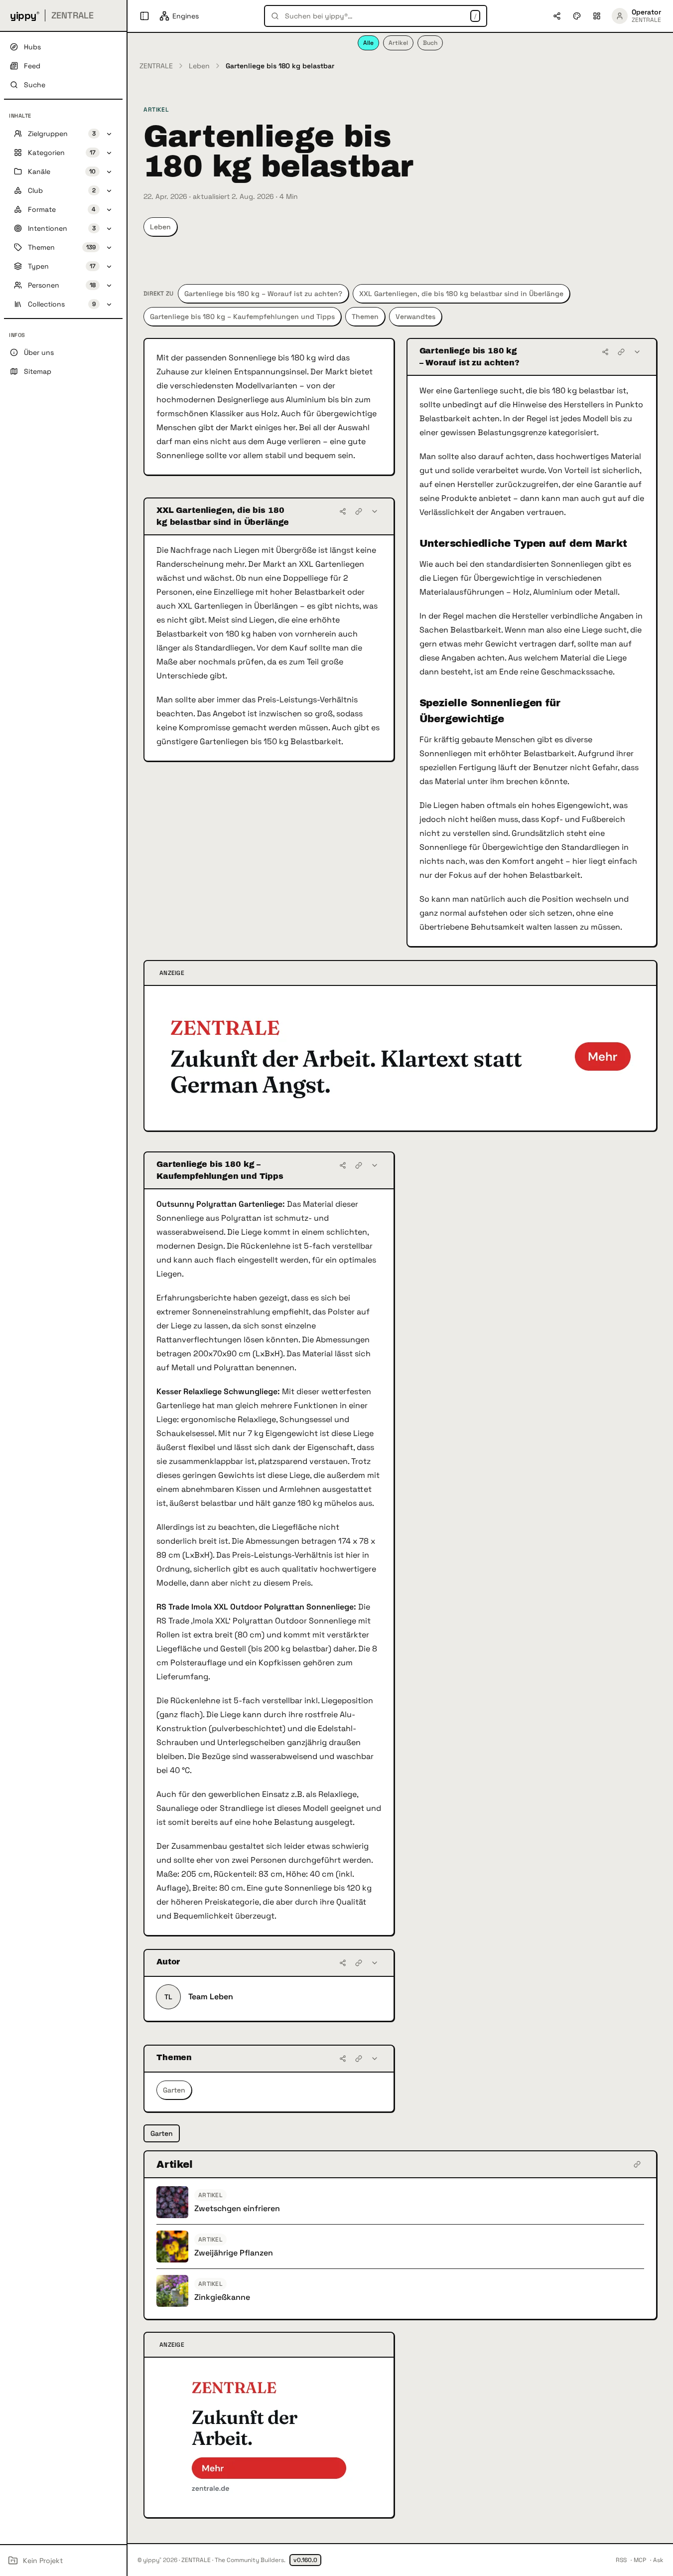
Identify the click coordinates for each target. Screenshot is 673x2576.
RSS (621, 2560)
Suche (35, 85)
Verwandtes (415, 317)
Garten (174, 2090)
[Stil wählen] (577, 16)
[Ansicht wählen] (597, 16)
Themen (365, 317)
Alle (368, 43)
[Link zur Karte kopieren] (621, 352)
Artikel (398, 43)
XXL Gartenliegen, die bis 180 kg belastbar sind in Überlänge (461, 294)
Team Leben (211, 1997)
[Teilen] (605, 352)
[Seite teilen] (557, 16)
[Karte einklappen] (637, 352)
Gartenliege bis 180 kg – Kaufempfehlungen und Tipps (242, 317)
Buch (430, 43)
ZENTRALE (156, 66)
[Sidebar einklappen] (144, 16)
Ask (658, 2560)
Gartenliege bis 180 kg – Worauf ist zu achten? (263, 294)
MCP (640, 2560)
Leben (199, 66)
